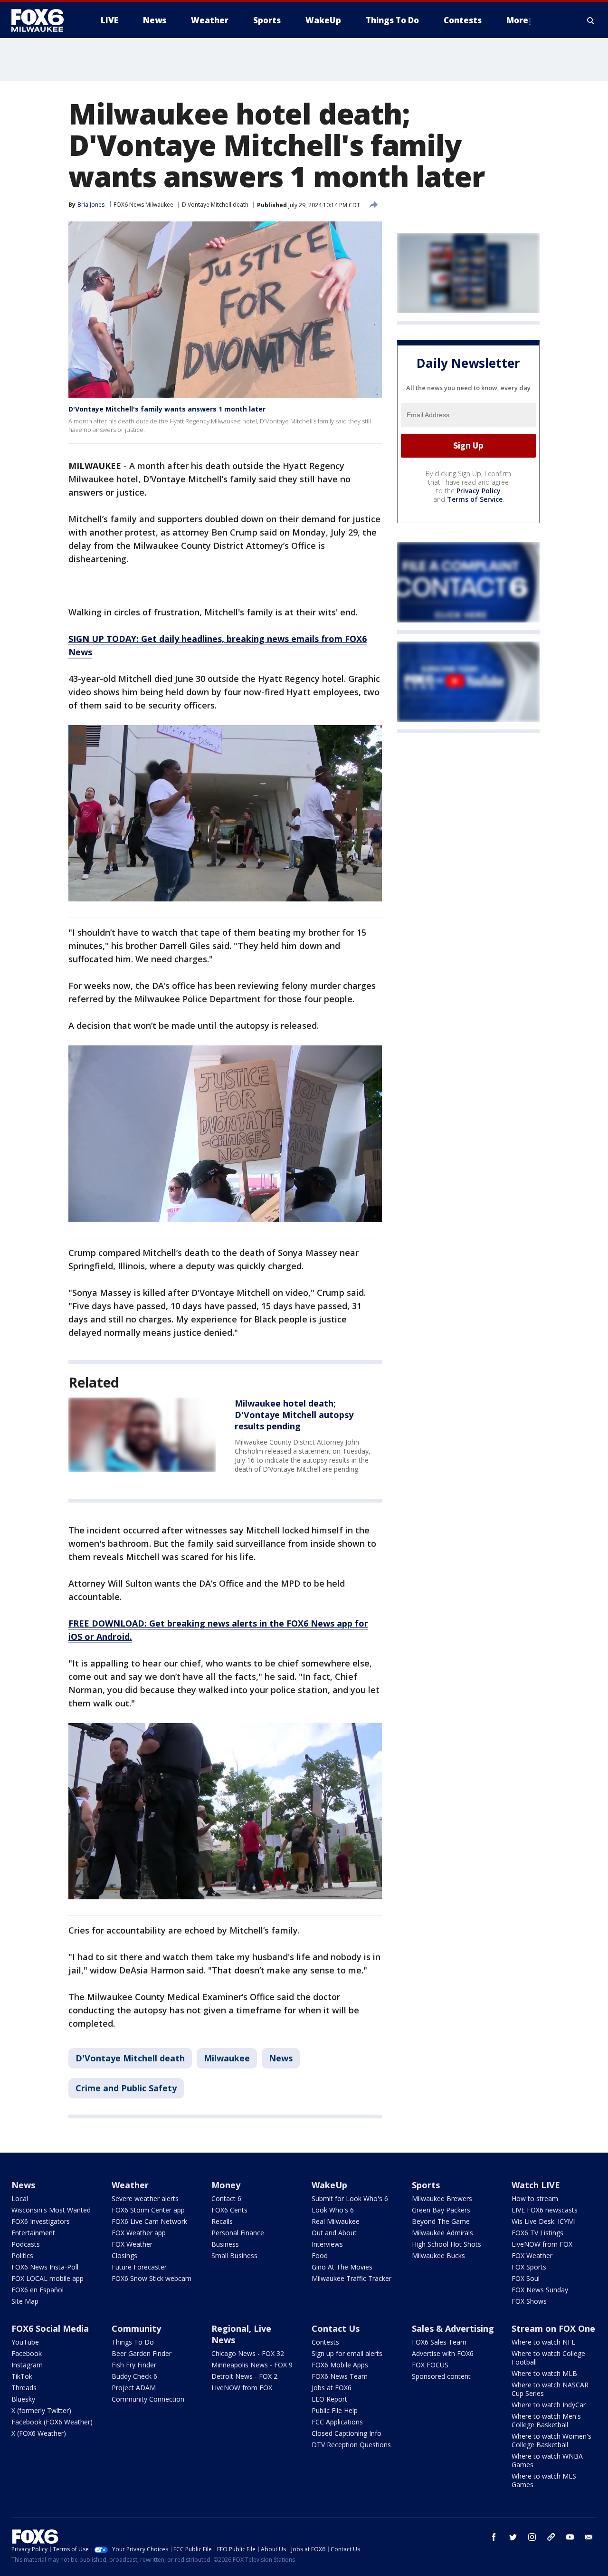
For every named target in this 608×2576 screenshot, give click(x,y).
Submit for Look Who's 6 (350, 2198)
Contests (325, 2342)
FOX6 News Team (340, 2376)
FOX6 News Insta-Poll (45, 2267)
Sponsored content (441, 2376)
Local (20, 2198)
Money (226, 2185)
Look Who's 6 (333, 2210)
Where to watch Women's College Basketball (551, 2440)
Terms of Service (475, 499)
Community (136, 2328)
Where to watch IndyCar (549, 2405)
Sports (426, 2185)
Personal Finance (238, 2233)
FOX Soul (526, 2278)
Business (225, 2244)
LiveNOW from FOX (542, 2244)
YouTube (25, 2342)
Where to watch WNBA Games (547, 2460)
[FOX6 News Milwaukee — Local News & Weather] (43, 20)
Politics (22, 2255)
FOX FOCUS (430, 2365)
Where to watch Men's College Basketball (546, 2420)
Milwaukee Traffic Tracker (351, 2278)
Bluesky (23, 2399)
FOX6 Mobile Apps (340, 2365)
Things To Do (133, 2342)
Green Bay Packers (441, 2210)
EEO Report (329, 2399)
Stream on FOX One (553, 2328)
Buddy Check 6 (134, 2376)
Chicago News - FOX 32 (248, 2353)
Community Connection (148, 2399)
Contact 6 (226, 2198)
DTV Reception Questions (351, 2445)
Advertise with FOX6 (443, 2353)
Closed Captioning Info (347, 2433)
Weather (130, 2185)
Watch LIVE (536, 2185)
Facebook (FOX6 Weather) (52, 2422)
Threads (24, 2388)
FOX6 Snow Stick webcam (152, 2278)
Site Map (25, 2301)
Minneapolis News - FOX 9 (252, 2365)
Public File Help (335, 2410)
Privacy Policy (479, 491)
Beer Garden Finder (142, 2353)
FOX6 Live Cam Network (149, 2221)
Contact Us (336, 2328)
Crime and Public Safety (126, 2088)
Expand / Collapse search (591, 20)
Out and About (334, 2233)
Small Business (234, 2255)
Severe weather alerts (145, 2198)
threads (551, 2537)
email (589, 2537)
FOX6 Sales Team (439, 2342)
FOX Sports (529, 2267)
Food (320, 2255)
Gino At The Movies (342, 2267)
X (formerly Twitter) (41, 2410)
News (281, 2058)
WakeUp (329, 2185)
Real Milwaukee (336, 2221)
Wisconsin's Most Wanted (51, 2210)
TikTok (22, 2376)
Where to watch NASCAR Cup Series (550, 2389)
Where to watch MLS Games (544, 2480)
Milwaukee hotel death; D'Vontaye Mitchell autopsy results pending (294, 1415)
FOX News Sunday (540, 2290)
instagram (532, 2537)
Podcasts (26, 2244)
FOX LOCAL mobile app (47, 2278)
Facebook (27, 2353)
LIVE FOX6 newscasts (545, 2210)
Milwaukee (227, 2058)
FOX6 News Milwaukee (143, 205)
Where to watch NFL (543, 2342)
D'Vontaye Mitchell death (215, 205)
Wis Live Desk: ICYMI (544, 2221)
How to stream (535, 2198)
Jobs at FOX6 (332, 2388)
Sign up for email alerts (347, 2353)
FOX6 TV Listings (537, 2233)
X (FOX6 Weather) (39, 2433)
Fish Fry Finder (134, 2365)
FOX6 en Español (38, 2290)
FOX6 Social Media (50, 2328)
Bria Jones (91, 205)
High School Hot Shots (446, 2244)
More (517, 20)
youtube (570, 2537)
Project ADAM (134, 2388)
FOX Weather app (139, 2233)
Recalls (222, 2221)
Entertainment (33, 2233)
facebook (494, 2537)
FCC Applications (337, 2422)
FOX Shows (529, 2301)
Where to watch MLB (544, 2373)
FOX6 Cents (229, 2210)
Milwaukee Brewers (442, 2198)
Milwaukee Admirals (442, 2233)
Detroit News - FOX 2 (244, 2376)
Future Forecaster (139, 2267)
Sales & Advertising (453, 2328)
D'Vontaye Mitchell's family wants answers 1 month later (167, 409)
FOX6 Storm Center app (148, 2210)
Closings (124, 2255)
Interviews (327, 2244)
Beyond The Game (441, 2221)
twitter (513, 2537)
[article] (142, 1435)
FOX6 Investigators (41, 2221)
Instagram (27, 2365)
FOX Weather (132, 2244)
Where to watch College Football (548, 2358)
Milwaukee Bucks (438, 2255)
